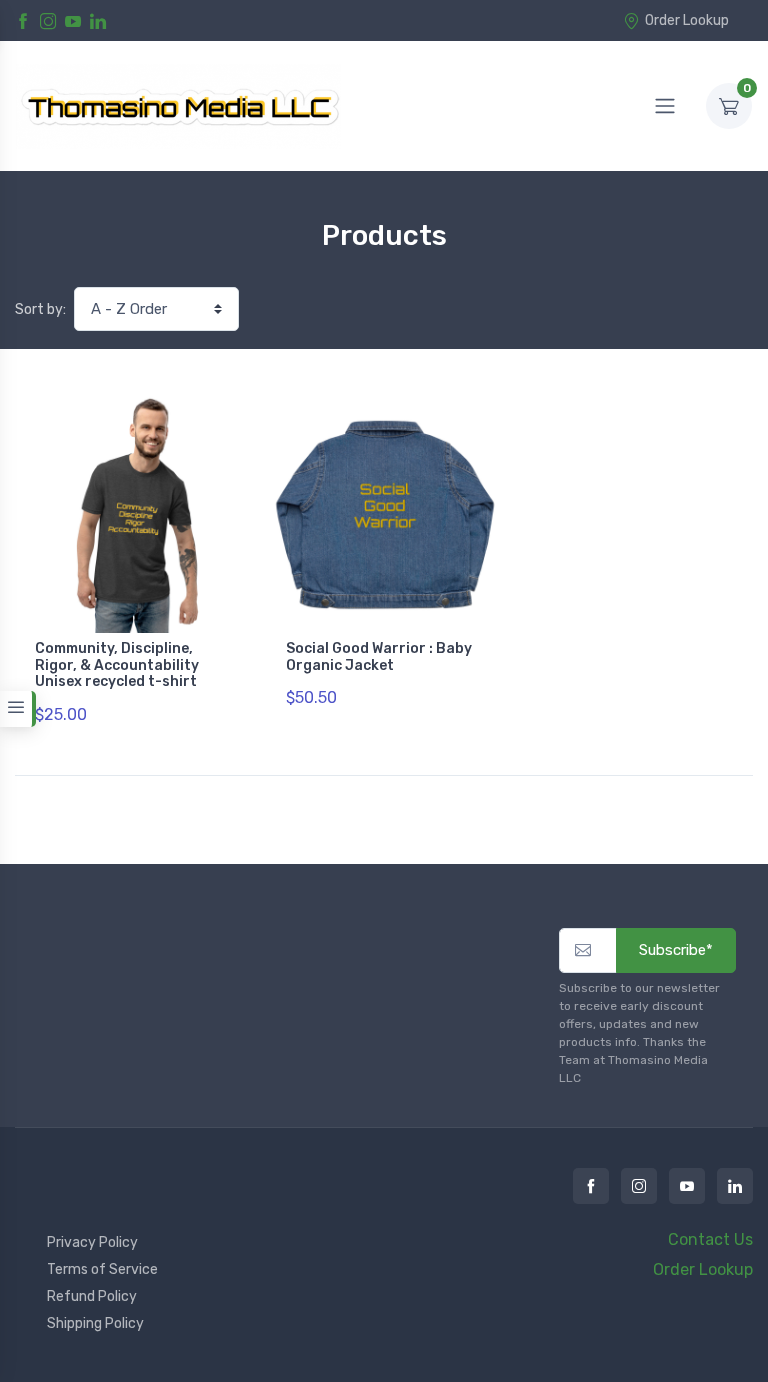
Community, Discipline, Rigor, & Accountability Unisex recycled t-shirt (117, 665)
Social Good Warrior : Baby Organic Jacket (379, 657)
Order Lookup (687, 20)
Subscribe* (676, 950)
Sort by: (40, 309)
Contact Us (710, 1239)
